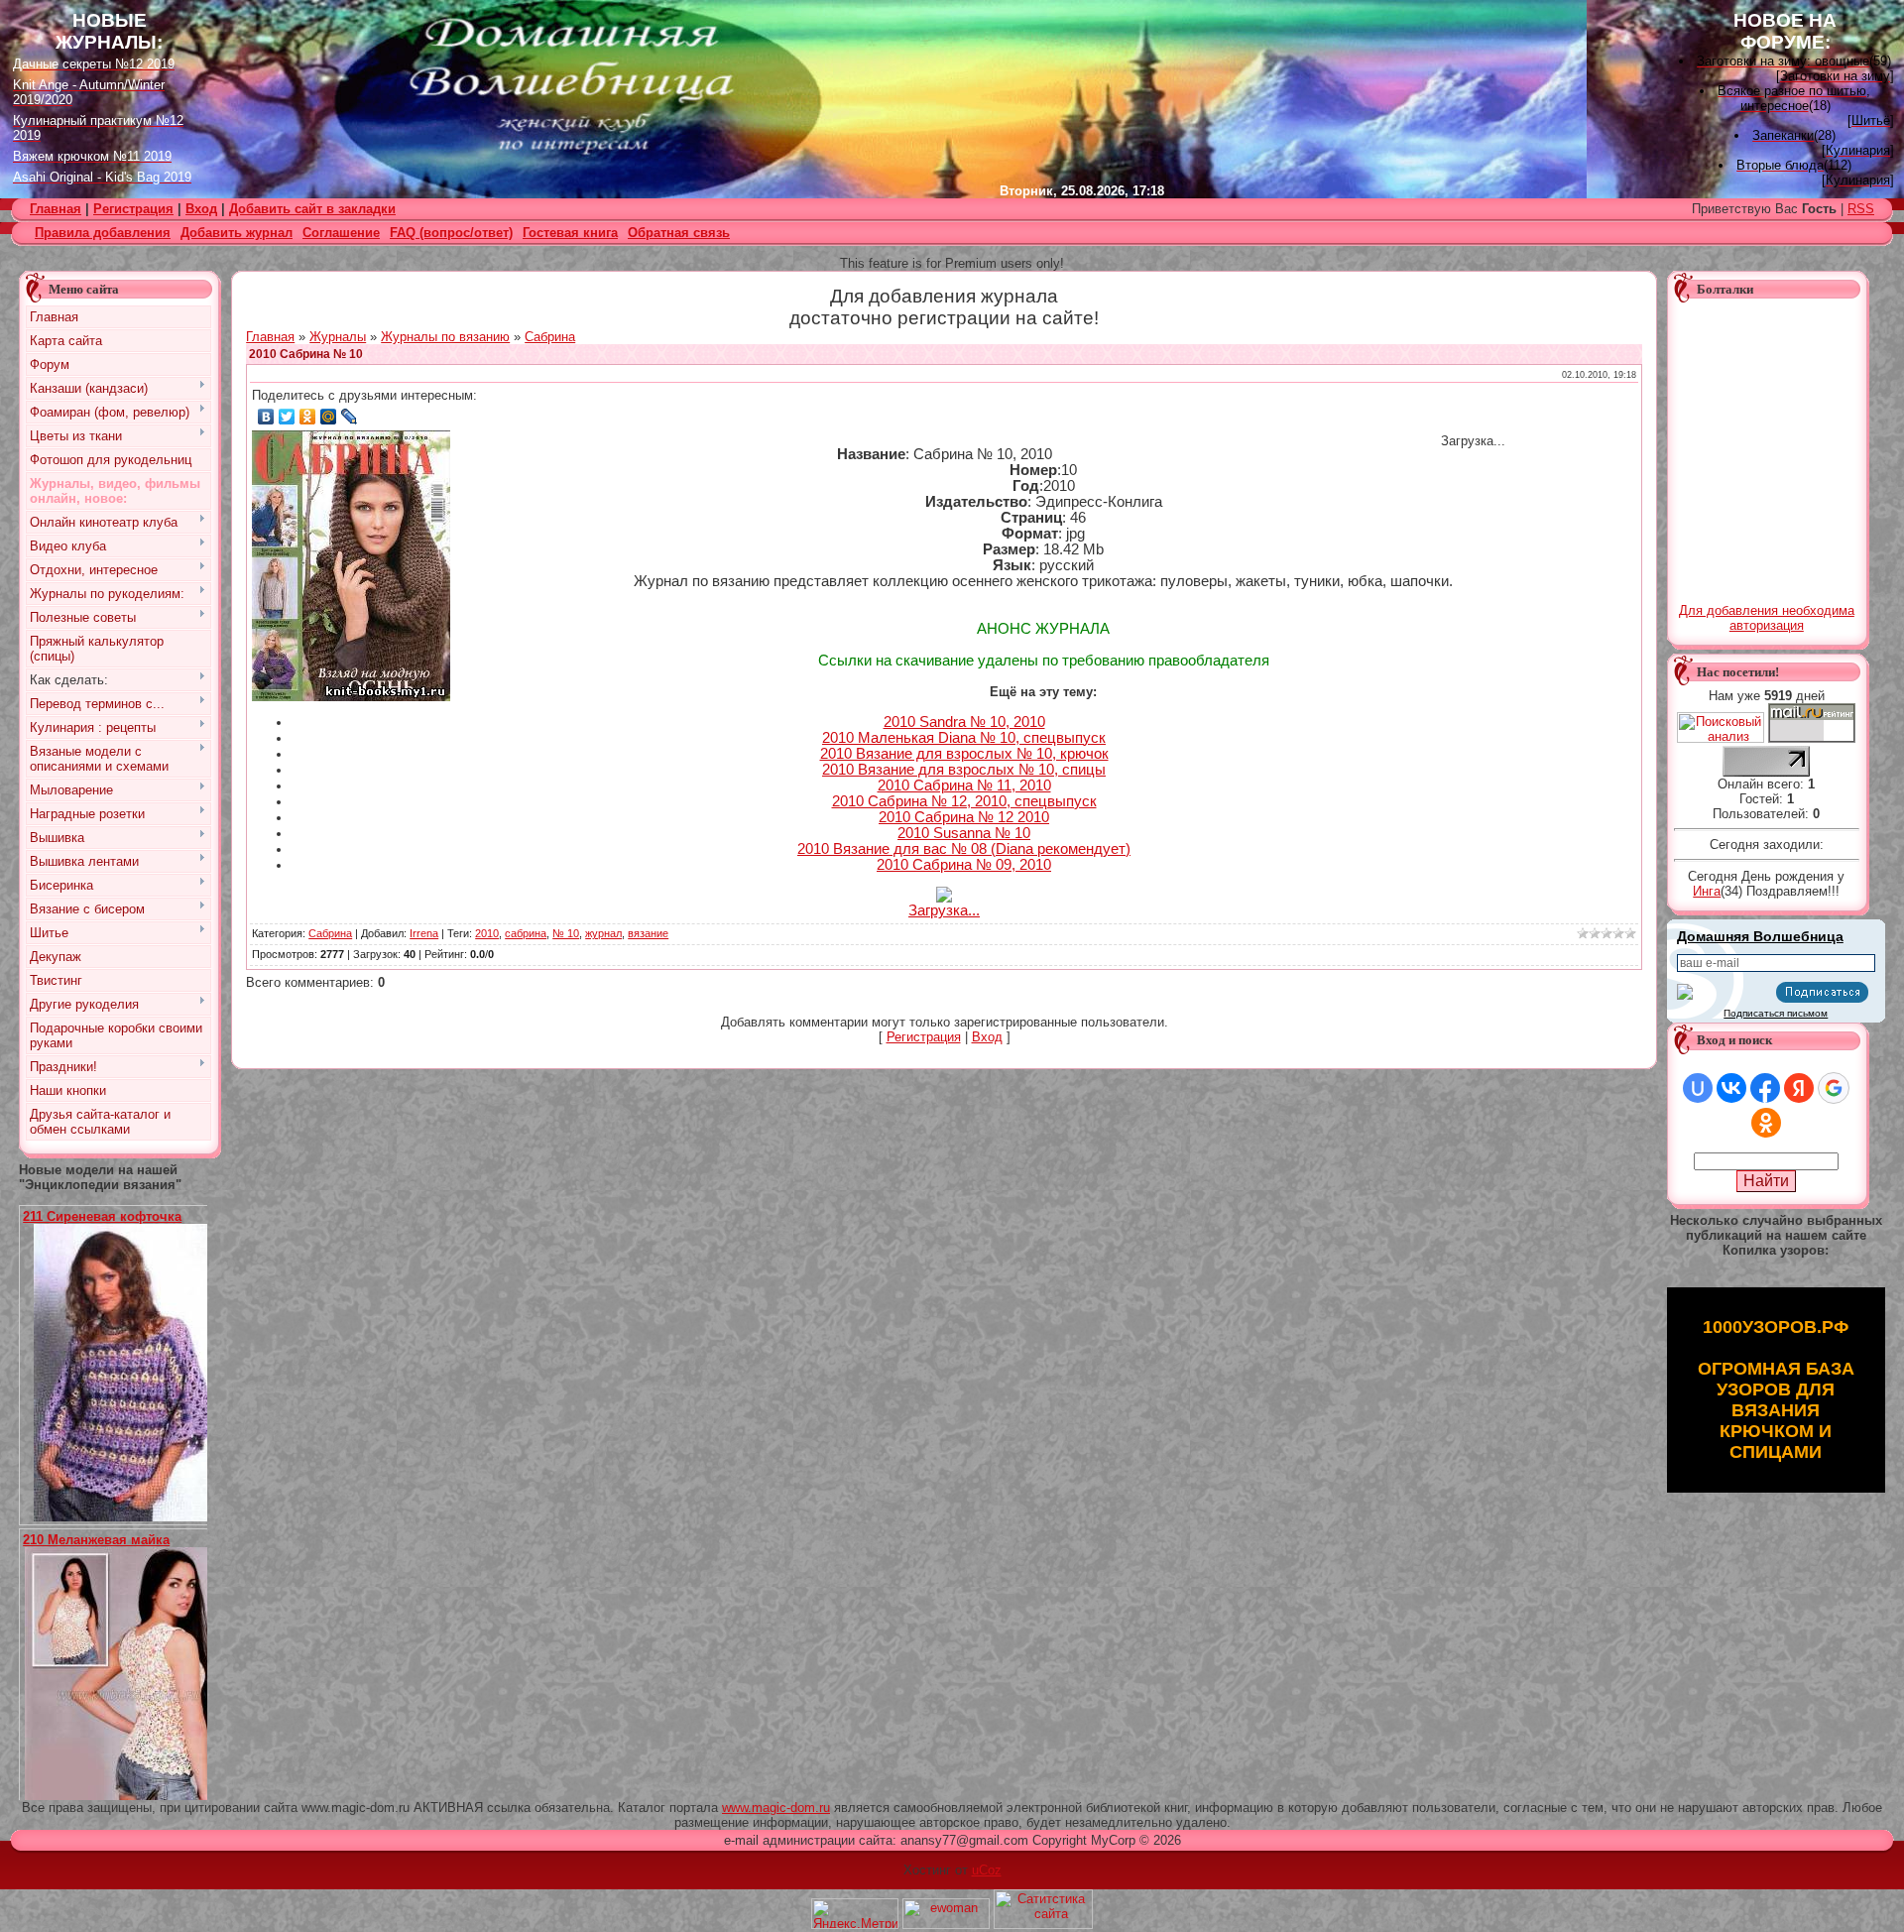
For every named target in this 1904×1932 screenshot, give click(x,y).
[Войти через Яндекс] (1799, 1088)
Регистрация (133, 209)
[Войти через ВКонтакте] (1731, 1088)
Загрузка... (944, 910)
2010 (487, 933)
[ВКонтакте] (266, 417)
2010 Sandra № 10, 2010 (964, 722)
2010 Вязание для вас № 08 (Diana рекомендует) (964, 849)
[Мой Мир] (329, 417)
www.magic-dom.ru (776, 1808)
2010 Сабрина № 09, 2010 (964, 865)
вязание (648, 933)
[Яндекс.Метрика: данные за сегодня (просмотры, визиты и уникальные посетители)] (855, 1914)
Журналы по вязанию (445, 337)
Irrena (424, 933)
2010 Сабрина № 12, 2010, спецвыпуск (964, 801)
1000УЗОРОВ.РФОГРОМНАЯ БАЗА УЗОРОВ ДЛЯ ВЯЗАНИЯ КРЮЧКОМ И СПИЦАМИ (1776, 1389)
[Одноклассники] (308, 417)
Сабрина (550, 337)
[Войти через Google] (1834, 1088)
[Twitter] (287, 417)
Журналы (338, 337)
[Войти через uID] (1698, 1088)
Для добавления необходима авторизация (1767, 618)
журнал (603, 933)
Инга (1707, 891)
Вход (201, 209)
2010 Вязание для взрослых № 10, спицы (964, 770)
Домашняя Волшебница (1760, 936)
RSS (1861, 209)
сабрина (526, 933)
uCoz (987, 1870)
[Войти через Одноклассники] (1766, 1123)
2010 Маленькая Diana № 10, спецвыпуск (964, 738)
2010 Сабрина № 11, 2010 (964, 785)
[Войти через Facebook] (1765, 1088)
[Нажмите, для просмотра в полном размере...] (128, 1517)
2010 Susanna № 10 (964, 833)
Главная (270, 337)
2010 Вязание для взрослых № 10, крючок (964, 754)
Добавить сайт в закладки (312, 209)
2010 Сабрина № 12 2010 (964, 817)
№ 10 (566, 933)
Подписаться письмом (1776, 1013)
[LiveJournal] (350, 417)
